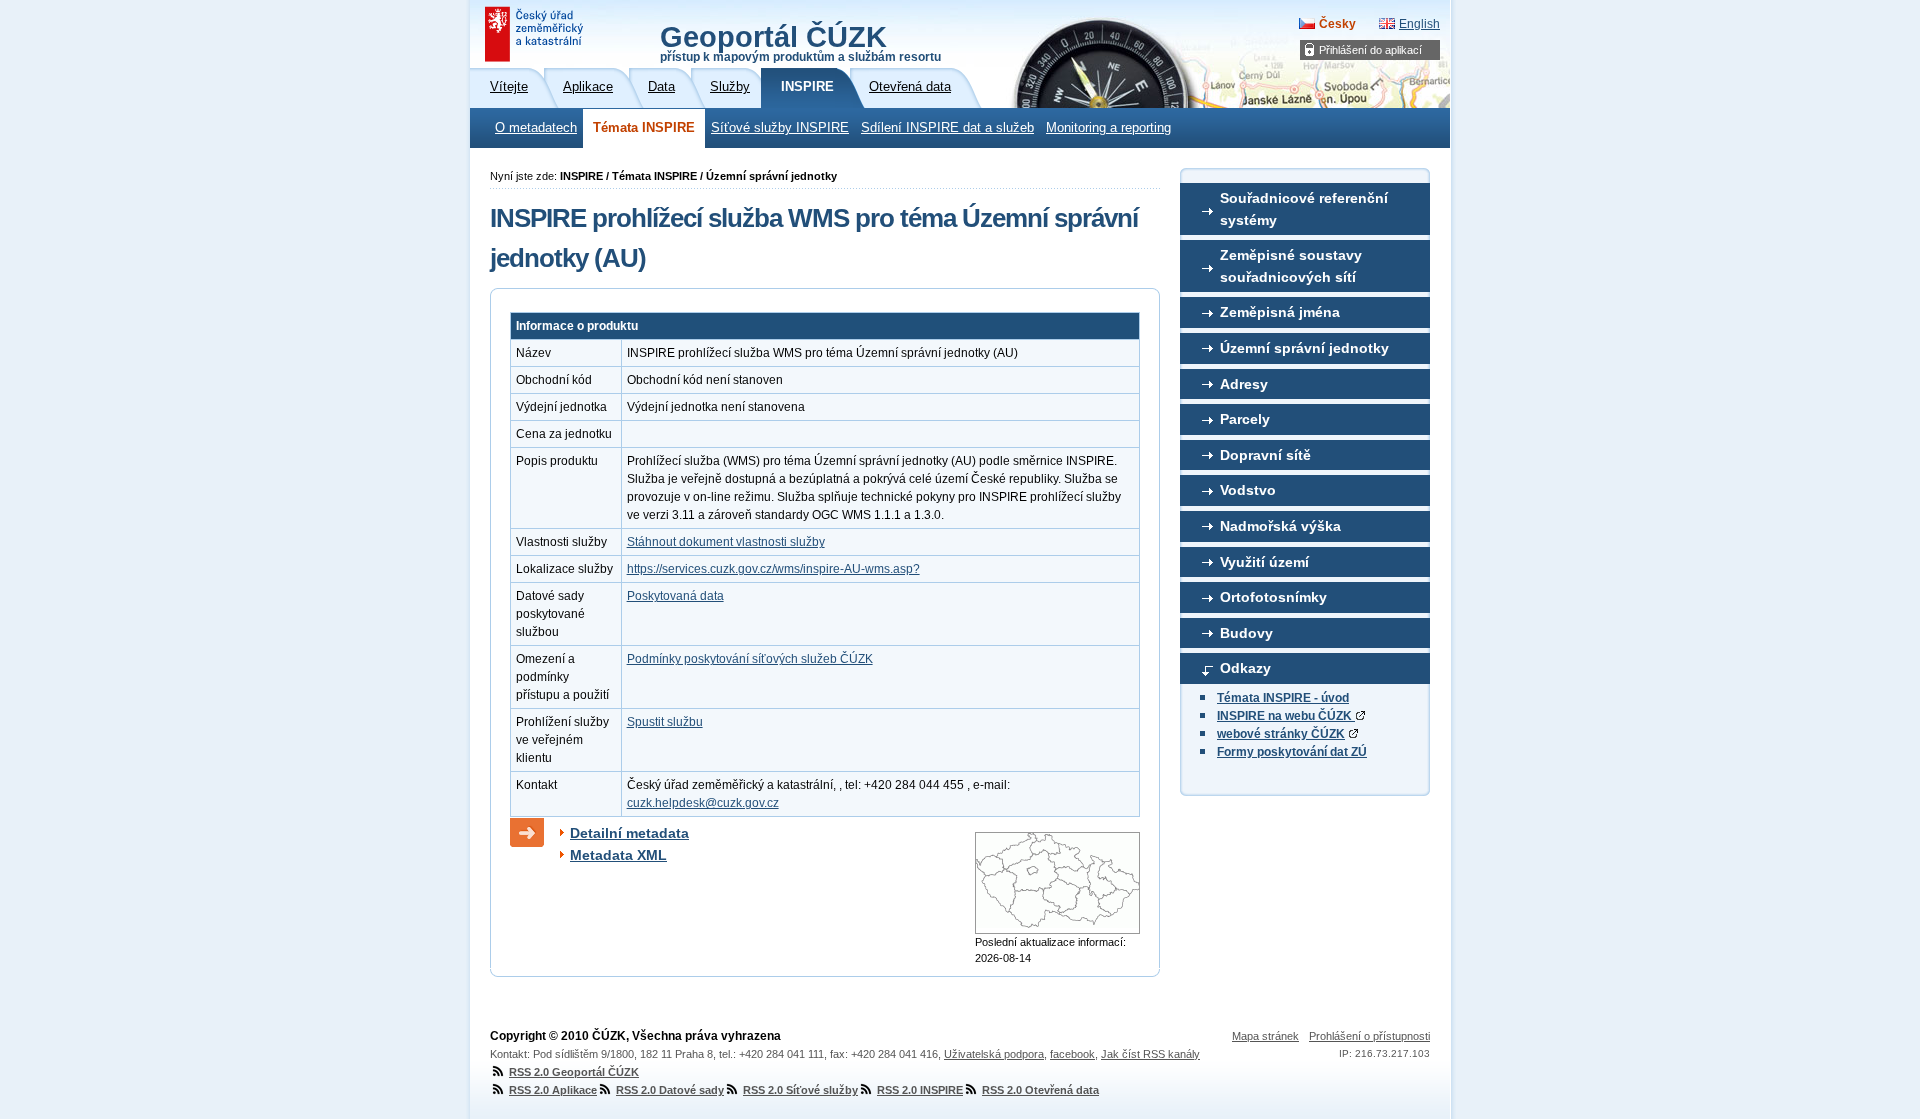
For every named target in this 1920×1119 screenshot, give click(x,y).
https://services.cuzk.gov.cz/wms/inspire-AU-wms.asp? (773, 569)
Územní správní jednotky (1304, 348)
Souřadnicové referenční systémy (1304, 209)
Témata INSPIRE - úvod (1283, 698)
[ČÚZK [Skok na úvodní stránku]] (536, 34)
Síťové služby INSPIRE (780, 128)
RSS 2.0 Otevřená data (1040, 1090)
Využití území (1264, 562)
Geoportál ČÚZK (800, 42)
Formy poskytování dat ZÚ (1292, 752)
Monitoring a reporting (1108, 128)
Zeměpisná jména (1280, 312)
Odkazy (1245, 668)
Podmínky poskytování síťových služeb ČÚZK (750, 659)
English (1419, 24)
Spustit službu (665, 722)
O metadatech (536, 128)
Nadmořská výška (1280, 526)
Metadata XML (618, 855)
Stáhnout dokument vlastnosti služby (726, 542)
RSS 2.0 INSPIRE (920, 1090)
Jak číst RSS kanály (1150, 1054)
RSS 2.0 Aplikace (553, 1090)
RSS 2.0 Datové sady (670, 1090)
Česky (1337, 24)
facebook (1072, 1054)
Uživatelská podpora (994, 1054)
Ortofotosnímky (1273, 597)
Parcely (1245, 419)
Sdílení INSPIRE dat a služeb (947, 128)
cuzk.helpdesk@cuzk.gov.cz (703, 803)
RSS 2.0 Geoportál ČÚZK (574, 1072)
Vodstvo (1248, 490)
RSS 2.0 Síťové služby (800, 1090)
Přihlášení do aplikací (1370, 50)
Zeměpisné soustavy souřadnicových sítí (1291, 266)
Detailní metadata (629, 833)
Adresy (1244, 384)
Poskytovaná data (675, 596)
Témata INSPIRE (644, 128)
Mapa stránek (1265, 1036)
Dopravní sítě (1265, 455)
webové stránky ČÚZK (1281, 734)
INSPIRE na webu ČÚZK (1286, 716)
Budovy (1246, 633)
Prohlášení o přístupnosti (1369, 1036)
